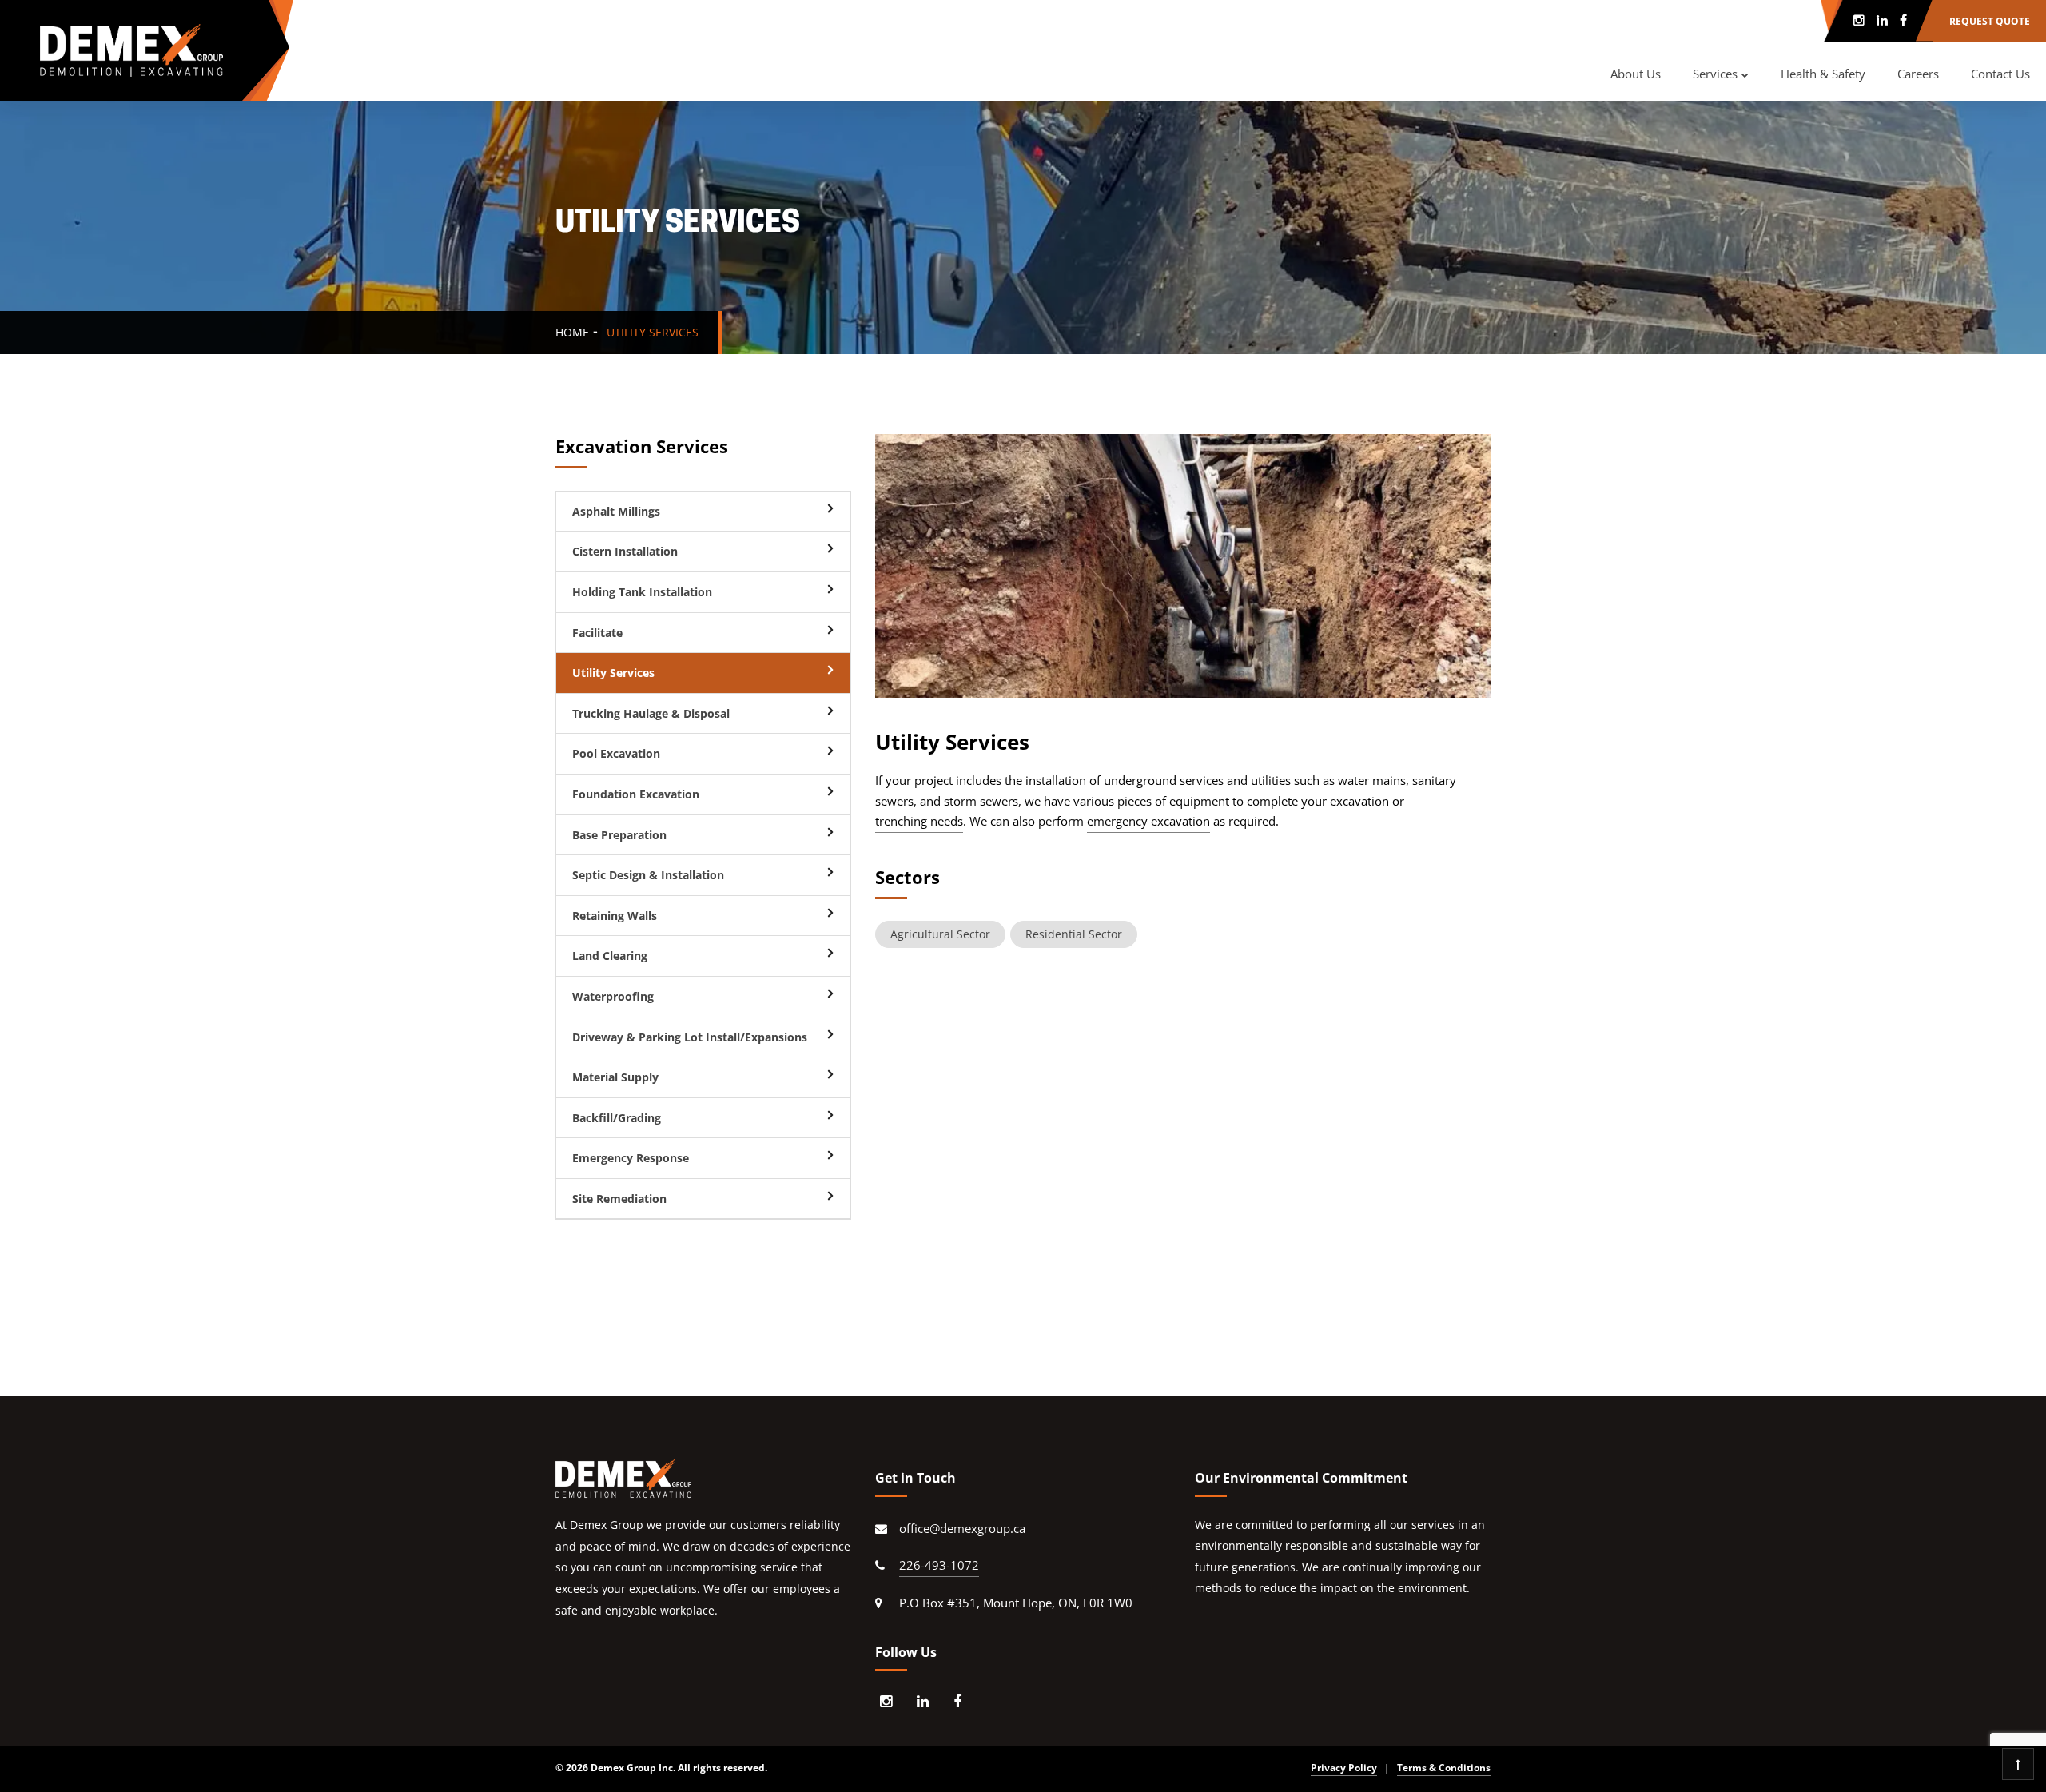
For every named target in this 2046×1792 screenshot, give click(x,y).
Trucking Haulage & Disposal (651, 713)
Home (572, 332)
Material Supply (615, 1077)
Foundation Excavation (636, 794)
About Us (1636, 74)
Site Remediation (619, 1199)
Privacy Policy (1344, 1768)
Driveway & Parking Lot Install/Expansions (690, 1037)
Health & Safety (1823, 74)
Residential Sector (1074, 934)
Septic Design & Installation (648, 875)
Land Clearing (610, 956)
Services (1715, 74)
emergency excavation (1148, 821)
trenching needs (919, 821)
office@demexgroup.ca (962, 1528)
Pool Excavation (616, 753)
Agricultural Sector (940, 934)
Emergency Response (631, 1158)
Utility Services (613, 673)
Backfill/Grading (617, 1118)
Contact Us (2000, 74)
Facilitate (597, 633)
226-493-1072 (939, 1565)
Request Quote (1990, 21)
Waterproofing (613, 996)
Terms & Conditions (1444, 1768)
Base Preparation (619, 835)
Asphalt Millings (616, 511)
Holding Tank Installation (642, 592)
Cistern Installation (625, 551)
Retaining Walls (615, 916)
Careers (1918, 74)
